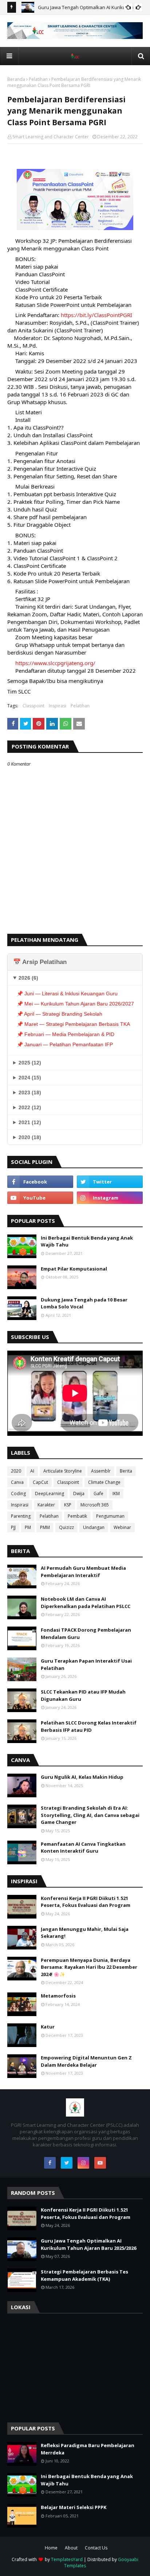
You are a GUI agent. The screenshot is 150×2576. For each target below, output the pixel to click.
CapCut (40, 1482)
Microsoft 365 (95, 1505)
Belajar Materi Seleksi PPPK (74, 2507)
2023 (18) (30, 1093)
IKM (116, 1494)
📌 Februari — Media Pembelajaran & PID (66, 1034)
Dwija (79, 1494)
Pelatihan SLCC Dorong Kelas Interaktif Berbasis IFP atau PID (89, 1726)
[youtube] (40, 1198)
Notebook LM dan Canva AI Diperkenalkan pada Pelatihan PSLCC (86, 1603)
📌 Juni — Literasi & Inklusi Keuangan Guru (67, 993)
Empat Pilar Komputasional (74, 1269)
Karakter (46, 1505)
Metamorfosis (58, 1996)
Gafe (98, 1494)
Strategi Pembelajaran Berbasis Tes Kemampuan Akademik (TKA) (84, 2275)
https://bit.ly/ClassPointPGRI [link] (96, 315)
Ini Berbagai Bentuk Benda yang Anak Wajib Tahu (87, 1241)
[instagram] (110, 1198)
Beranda (16, 79)
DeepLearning (50, 1494)
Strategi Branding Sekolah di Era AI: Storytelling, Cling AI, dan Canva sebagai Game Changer (90, 1815)
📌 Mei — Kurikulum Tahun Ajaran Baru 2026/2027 (75, 1004)
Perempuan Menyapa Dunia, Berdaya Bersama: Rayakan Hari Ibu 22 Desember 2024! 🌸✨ (89, 1967)
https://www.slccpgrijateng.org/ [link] (55, 663)
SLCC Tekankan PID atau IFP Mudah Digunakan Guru (83, 1695)
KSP (68, 1505)
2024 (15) (30, 1078)
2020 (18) (30, 1137)
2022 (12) (30, 1107)
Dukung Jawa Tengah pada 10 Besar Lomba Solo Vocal (84, 1303)
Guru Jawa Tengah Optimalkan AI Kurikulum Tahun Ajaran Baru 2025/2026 (88, 2244)
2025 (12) (30, 1063)
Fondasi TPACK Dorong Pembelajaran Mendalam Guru (86, 1633)
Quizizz (66, 1527)
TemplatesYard (67, 2559)
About (71, 2548)
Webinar (122, 1527)
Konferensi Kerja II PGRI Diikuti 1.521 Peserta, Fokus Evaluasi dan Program (86, 1902)
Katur (48, 2027)
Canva (17, 1482)
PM (28, 1527)
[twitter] (110, 1182)
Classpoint (33, 706)
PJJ (13, 1527)
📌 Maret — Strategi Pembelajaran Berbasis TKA (73, 1024)
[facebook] (40, 1182)
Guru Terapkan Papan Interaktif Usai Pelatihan (86, 1664)
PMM (45, 1527)
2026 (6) (28, 978)
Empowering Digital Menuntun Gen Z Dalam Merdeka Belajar (86, 2061)
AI (32, 1471)
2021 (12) (30, 1122)
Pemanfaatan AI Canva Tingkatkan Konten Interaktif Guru (83, 1848)
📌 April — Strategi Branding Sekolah (60, 1014)
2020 (16, 1471)
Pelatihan (38, 79)
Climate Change (104, 1482)
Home (51, 2548)
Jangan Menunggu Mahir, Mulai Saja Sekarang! (85, 1933)
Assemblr (101, 1471)
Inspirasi (58, 706)
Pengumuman (110, 1516)
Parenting (21, 1516)
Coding (18, 1494)
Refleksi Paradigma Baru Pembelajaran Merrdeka (88, 2449)
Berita (126, 1471)
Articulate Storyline (63, 1471)
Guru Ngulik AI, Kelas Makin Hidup (82, 1777)
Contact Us (96, 2548)
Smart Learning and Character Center (51, 137)
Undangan (94, 1527)
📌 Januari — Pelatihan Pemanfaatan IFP (65, 1044)
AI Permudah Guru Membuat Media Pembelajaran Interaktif (83, 1572)
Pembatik (77, 1516)
